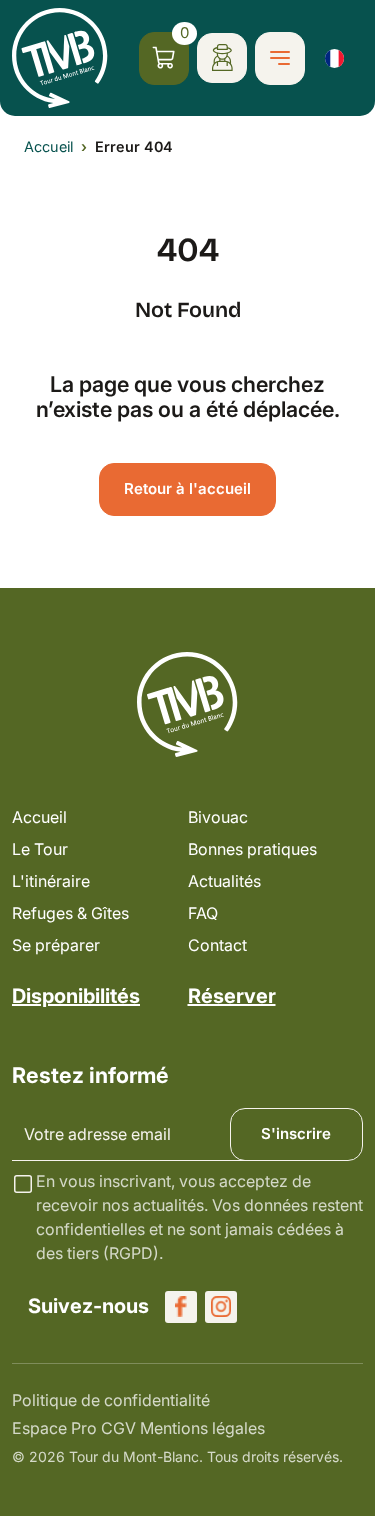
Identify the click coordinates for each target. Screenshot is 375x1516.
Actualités (224, 881)
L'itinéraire (51, 881)
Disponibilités (76, 996)
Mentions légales (202, 1428)
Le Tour (40, 849)
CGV (118, 1428)
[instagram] (221, 1307)
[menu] (280, 58)
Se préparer (56, 945)
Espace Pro (54, 1428)
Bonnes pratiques (252, 849)
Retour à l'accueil (187, 488)
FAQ (203, 913)
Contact (217, 945)
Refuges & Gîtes (70, 913)
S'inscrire (296, 1133)
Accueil (48, 146)
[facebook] (181, 1307)
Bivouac (218, 817)
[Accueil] (60, 58)
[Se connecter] (222, 58)
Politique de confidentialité (111, 1400)
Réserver (232, 996)
